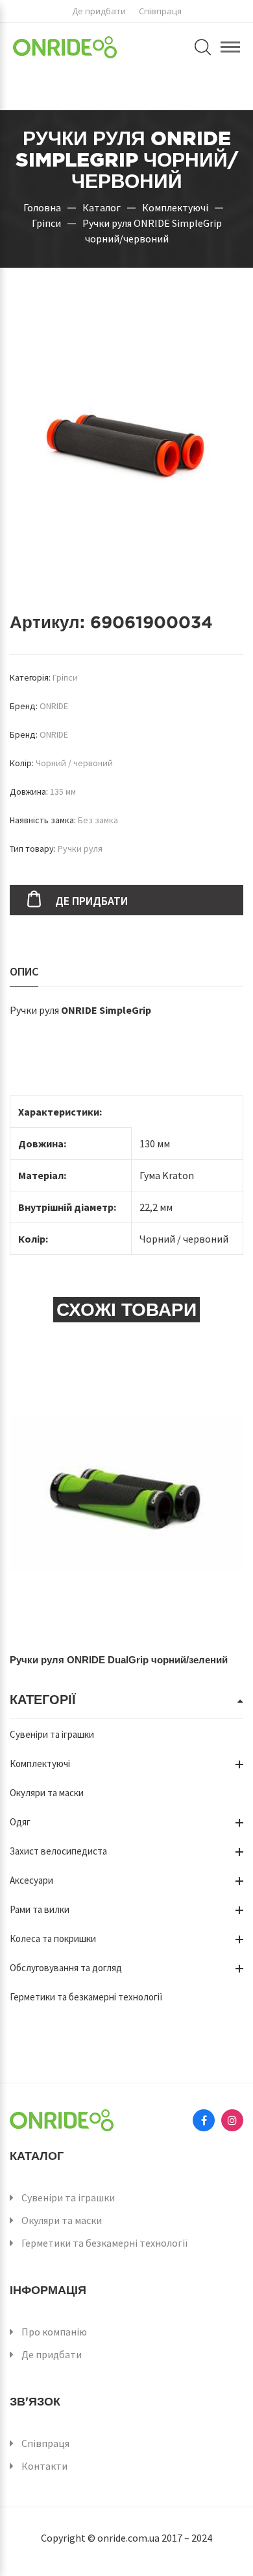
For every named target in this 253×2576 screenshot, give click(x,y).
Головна (42, 207)
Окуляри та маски (47, 1793)
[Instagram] (232, 2120)
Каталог (102, 207)
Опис (24, 971)
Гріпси (46, 222)
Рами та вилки (40, 1909)
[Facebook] (204, 2120)
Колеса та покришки (53, 1938)
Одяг (20, 1822)
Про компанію (54, 2332)
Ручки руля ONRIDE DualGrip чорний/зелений (119, 1660)
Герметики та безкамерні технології (86, 1997)
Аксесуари (31, 1880)
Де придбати (99, 11)
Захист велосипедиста (58, 1851)
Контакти (44, 2466)
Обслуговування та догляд (66, 1968)
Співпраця (160, 11)
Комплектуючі (175, 207)
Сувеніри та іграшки (52, 1734)
